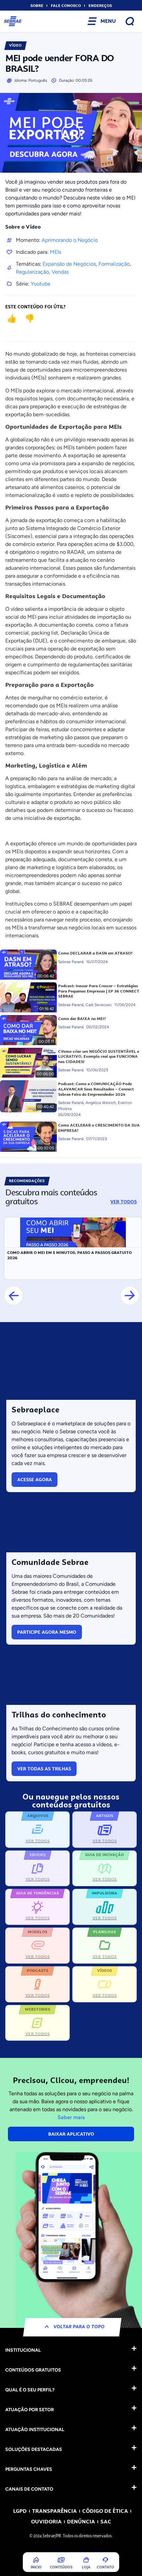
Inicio (36, 2567)
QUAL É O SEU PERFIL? (30, 2390)
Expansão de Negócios (69, 264)
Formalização (114, 264)
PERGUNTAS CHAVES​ (29, 2469)
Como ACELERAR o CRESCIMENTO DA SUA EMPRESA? (99, 1128)
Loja (86, 2567)
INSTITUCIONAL (23, 2350)
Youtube (41, 284)
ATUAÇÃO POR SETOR (30, 2410)
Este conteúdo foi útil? (35, 307)
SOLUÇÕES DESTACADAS (34, 2449)
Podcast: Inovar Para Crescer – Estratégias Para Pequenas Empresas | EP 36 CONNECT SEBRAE (99, 991)
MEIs (55, 252)
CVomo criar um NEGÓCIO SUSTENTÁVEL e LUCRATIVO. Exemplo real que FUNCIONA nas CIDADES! (99, 1057)
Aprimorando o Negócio (70, 240)
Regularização (32, 272)
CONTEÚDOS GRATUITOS (33, 2370)
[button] (14, 1296)
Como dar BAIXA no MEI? (82, 1019)
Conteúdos (61, 2567)
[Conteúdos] (61, 2560)
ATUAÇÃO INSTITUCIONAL (35, 2430)
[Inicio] (36, 2560)
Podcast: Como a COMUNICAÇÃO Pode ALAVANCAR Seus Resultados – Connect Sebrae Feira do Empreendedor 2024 (96, 1089)
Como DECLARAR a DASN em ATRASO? (95, 953)
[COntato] (105, 2560)
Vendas (60, 272)
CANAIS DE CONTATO (29, 2489)
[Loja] (86, 2560)
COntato (106, 2567)
